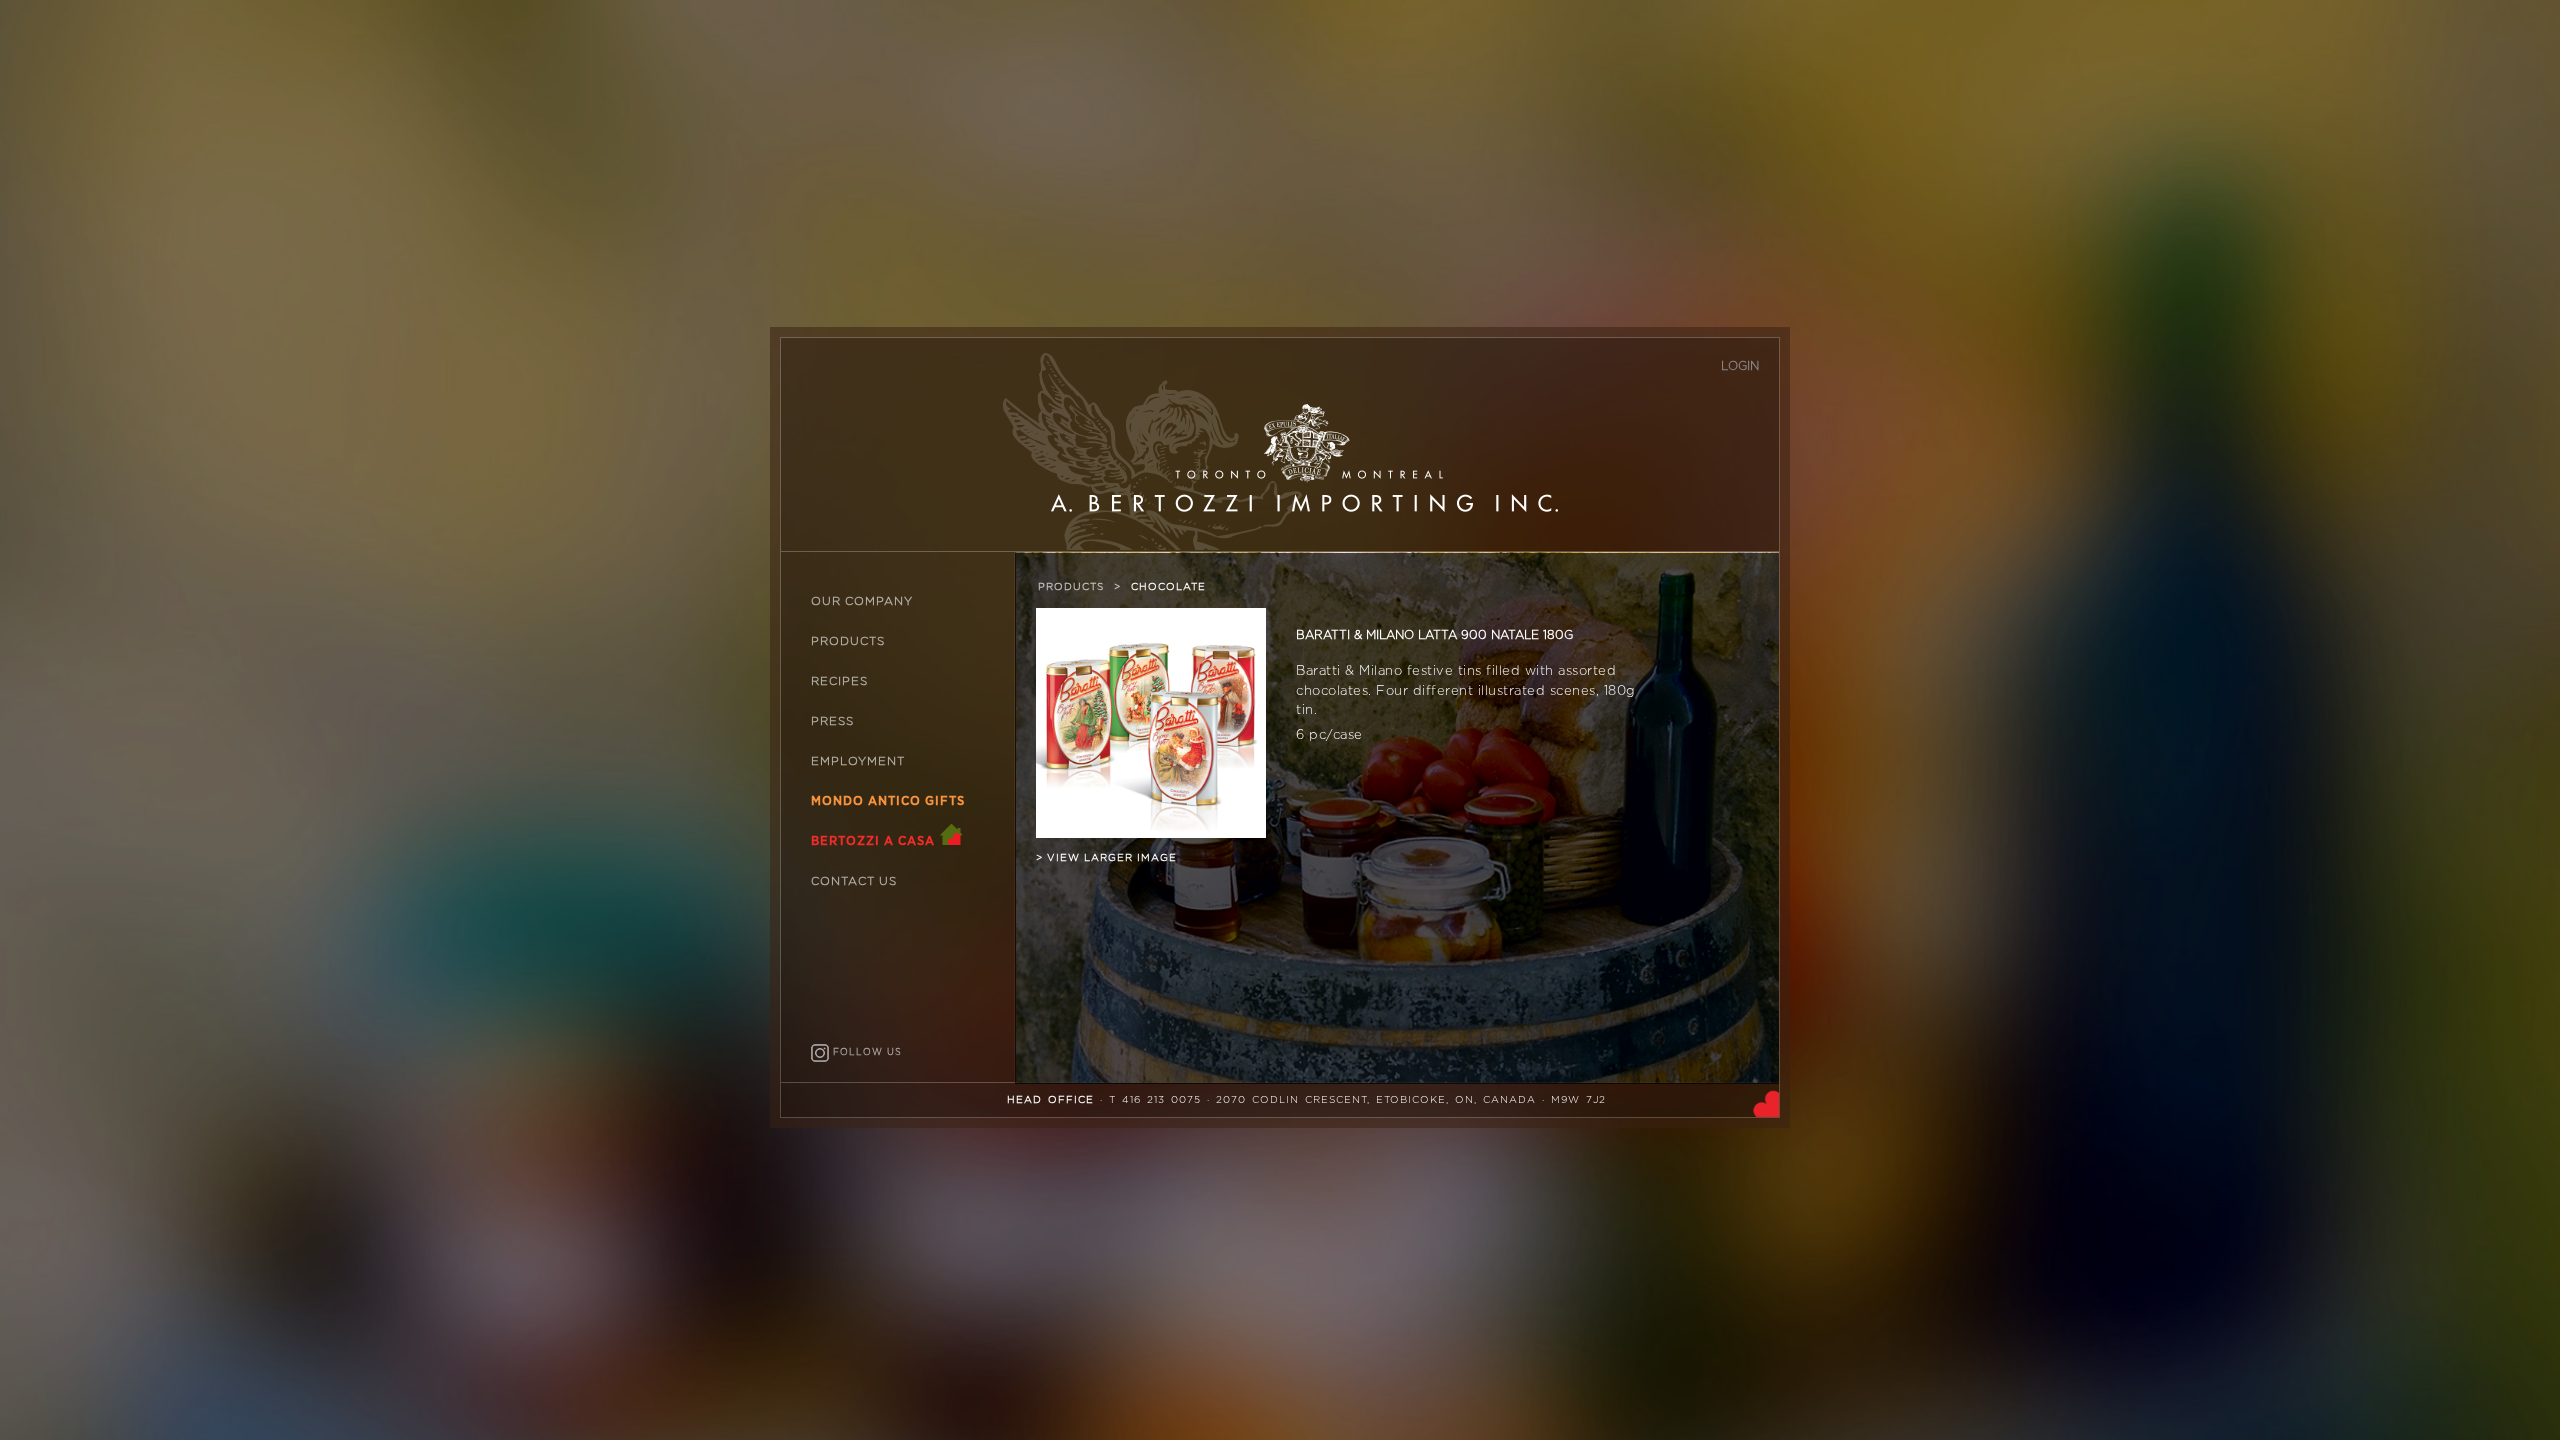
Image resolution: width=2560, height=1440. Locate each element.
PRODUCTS (848, 641)
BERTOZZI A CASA (875, 841)
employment (858, 761)
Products (1071, 587)
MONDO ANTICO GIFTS (888, 801)
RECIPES (839, 681)
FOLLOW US (865, 1052)
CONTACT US (854, 881)
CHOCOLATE (1168, 587)
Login (1740, 366)
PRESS (832, 721)
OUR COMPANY (862, 601)
